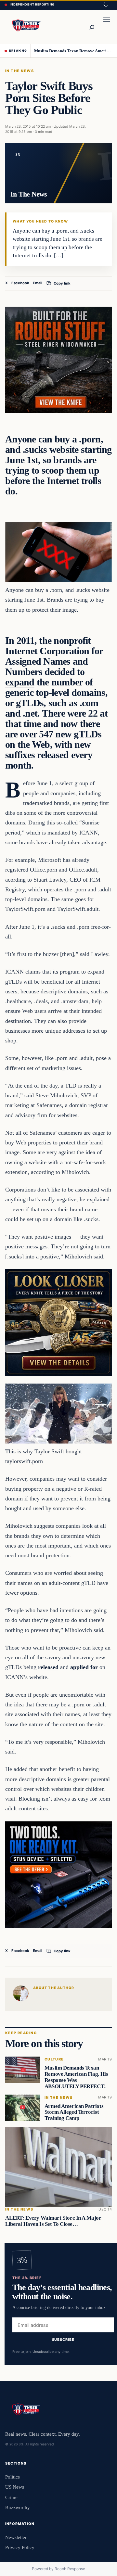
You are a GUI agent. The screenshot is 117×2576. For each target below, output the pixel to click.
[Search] (92, 27)
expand (20, 682)
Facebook (20, 283)
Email (38, 283)
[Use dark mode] (105, 5)
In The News (19, 71)
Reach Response (70, 2569)
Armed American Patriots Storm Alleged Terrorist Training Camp (74, 2112)
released (48, 1667)
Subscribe (63, 2340)
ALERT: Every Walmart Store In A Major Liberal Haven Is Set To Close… (53, 2221)
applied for (84, 1667)
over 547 (36, 734)
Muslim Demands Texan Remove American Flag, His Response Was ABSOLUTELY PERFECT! (73, 51)
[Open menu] (107, 27)
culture (54, 2059)
